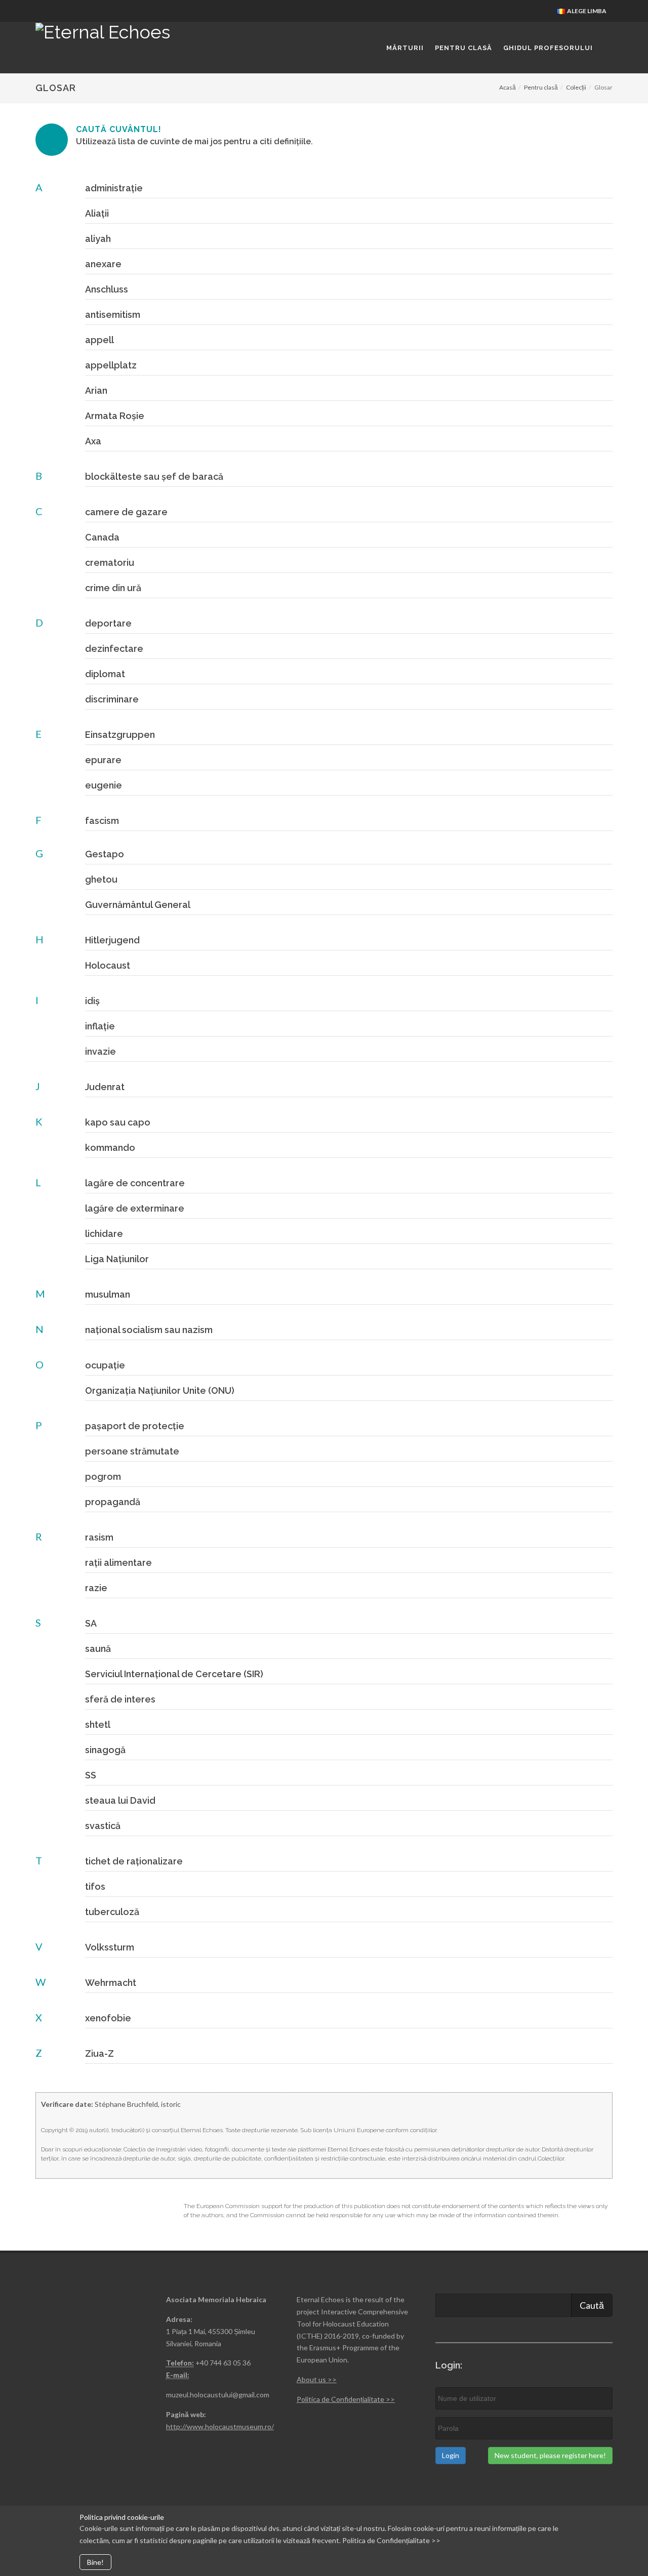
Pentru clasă (541, 87)
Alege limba (586, 11)
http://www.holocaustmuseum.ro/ (220, 2426)
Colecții (576, 87)
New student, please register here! (550, 2455)
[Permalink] (78, 186)
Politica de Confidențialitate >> (346, 2399)
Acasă (508, 87)
